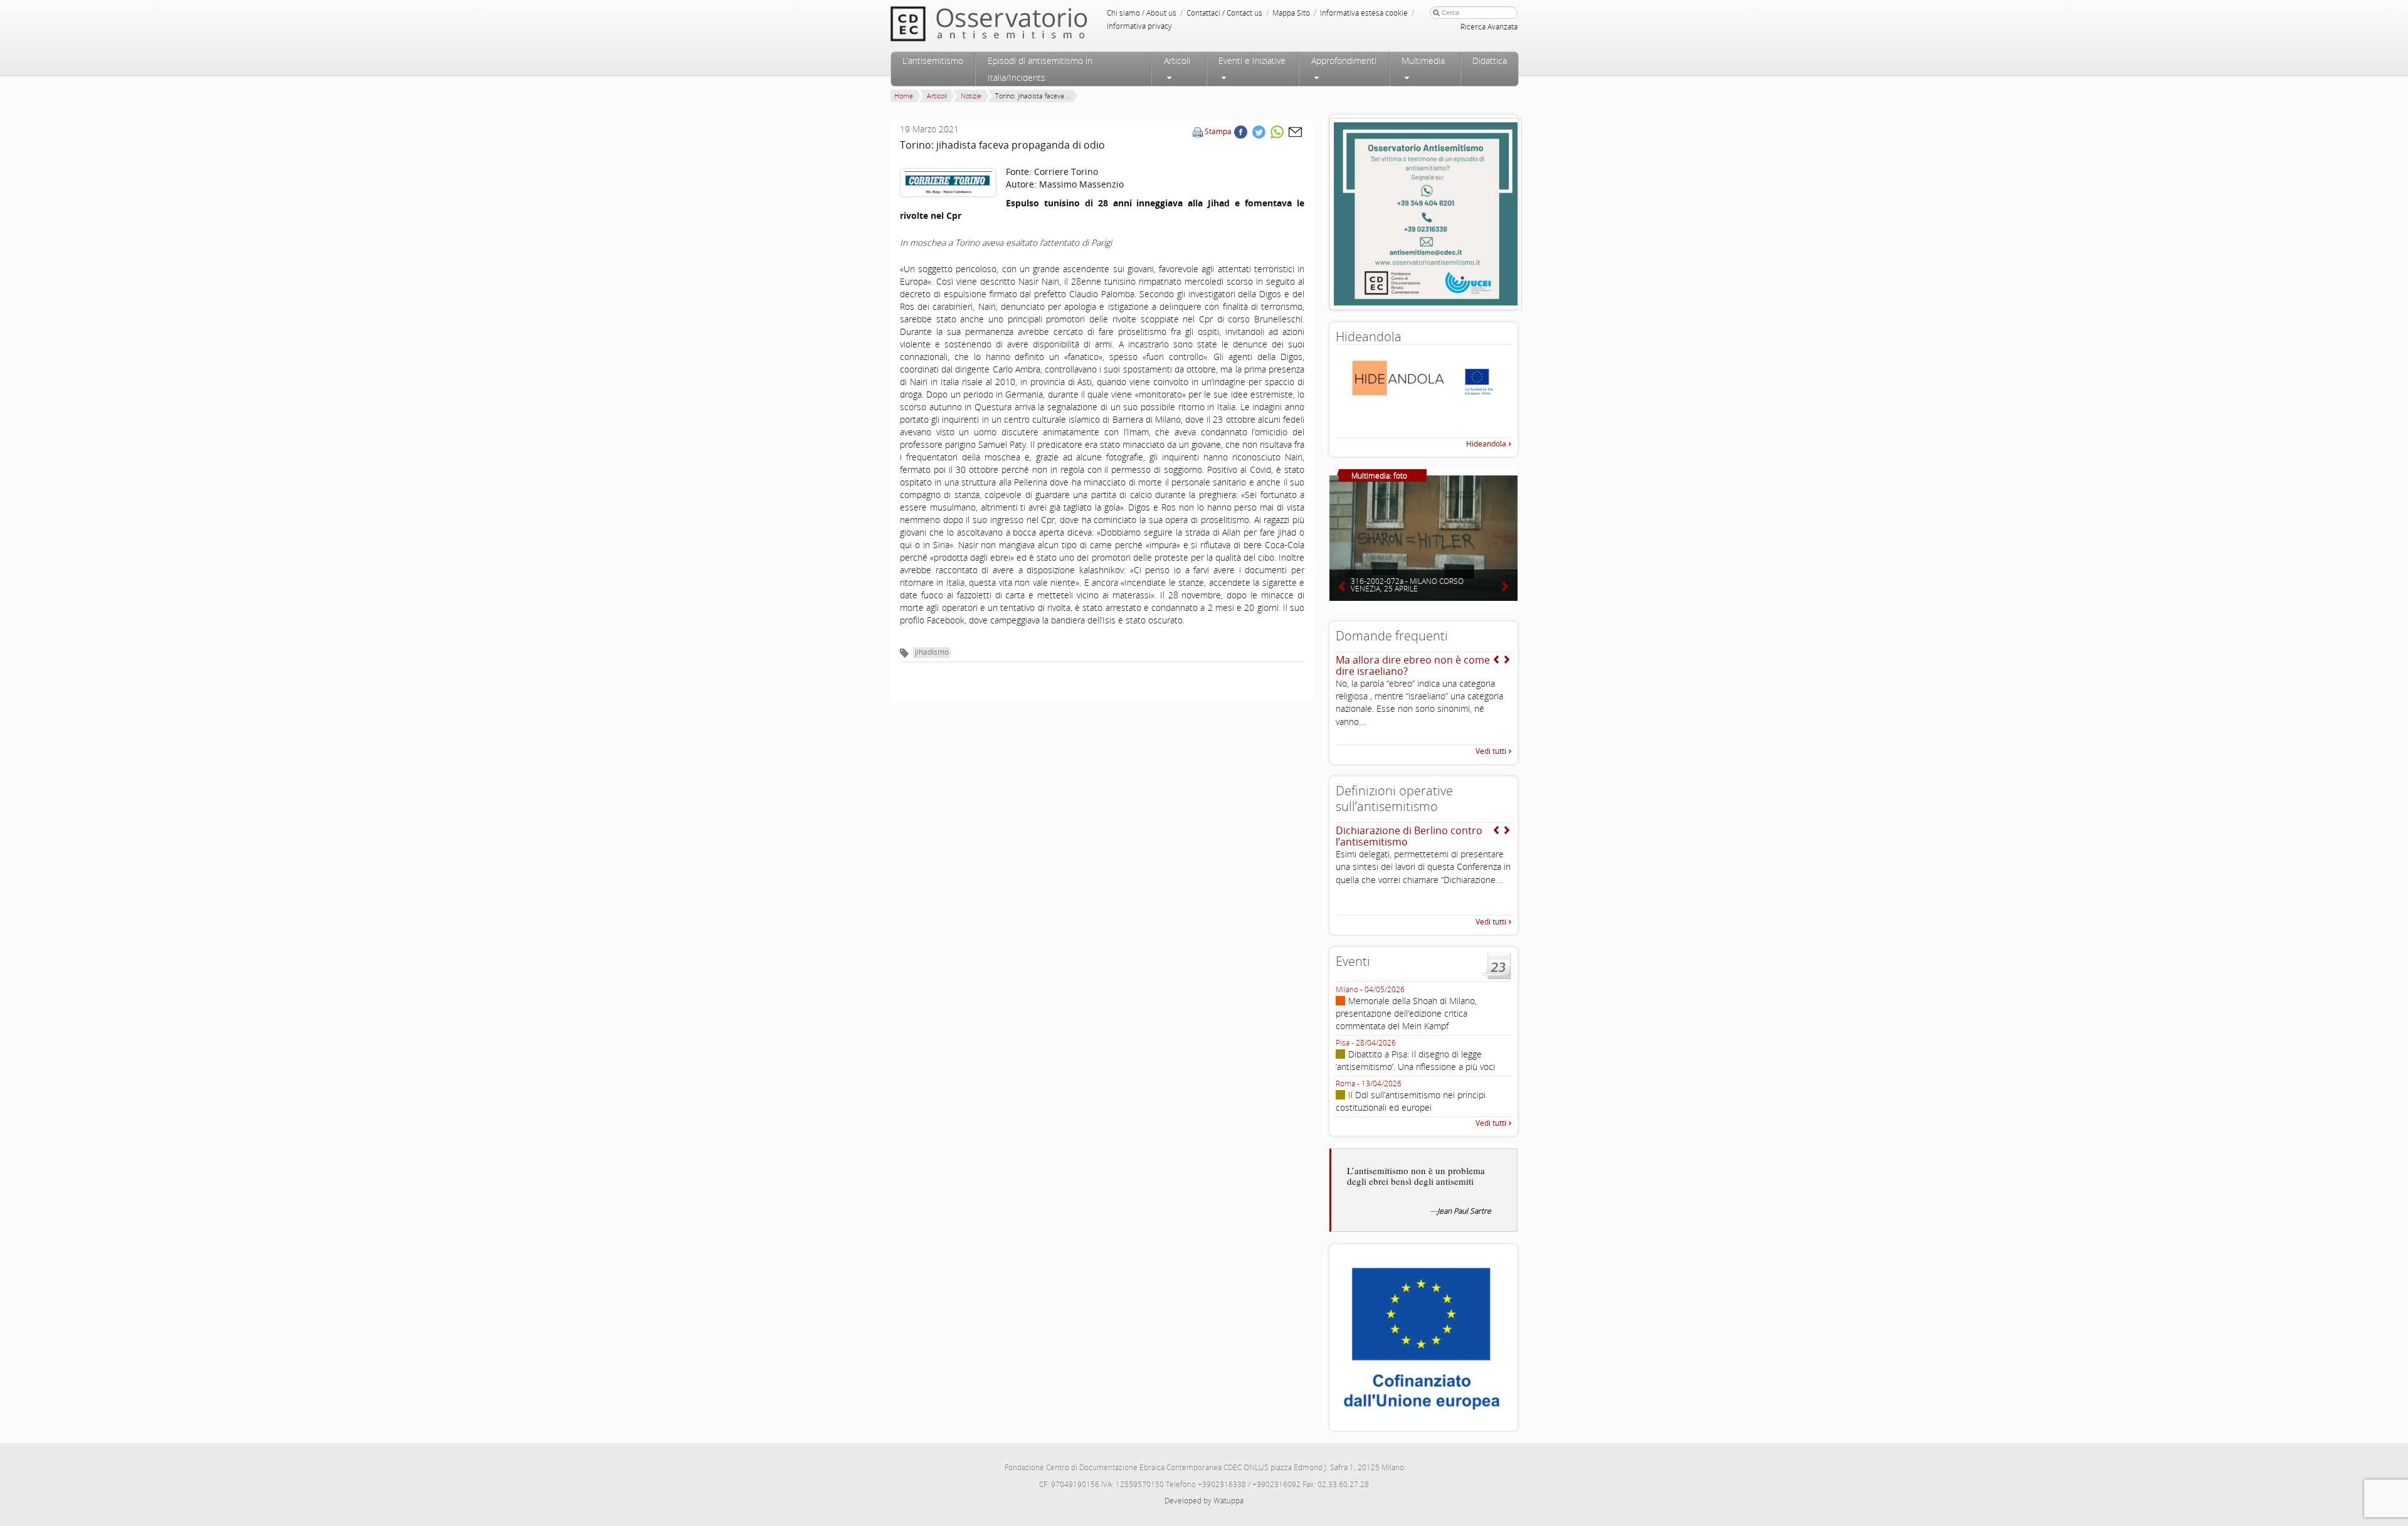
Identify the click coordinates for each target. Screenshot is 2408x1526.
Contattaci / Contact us (1224, 13)
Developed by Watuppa (1204, 1501)
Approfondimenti (1344, 61)
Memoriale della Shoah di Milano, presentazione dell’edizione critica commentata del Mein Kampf (1406, 1013)
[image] (948, 183)
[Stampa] (1198, 131)
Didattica (1490, 61)
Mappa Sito (1291, 13)
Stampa (1218, 131)
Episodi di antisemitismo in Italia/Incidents (1040, 69)
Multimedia (1423, 61)
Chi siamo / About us (1142, 13)
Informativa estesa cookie (1364, 13)
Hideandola (1486, 444)
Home (904, 96)
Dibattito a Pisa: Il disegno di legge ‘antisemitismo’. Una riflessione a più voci (1415, 1060)
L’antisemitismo (933, 61)
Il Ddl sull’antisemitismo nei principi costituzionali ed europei (1411, 1101)
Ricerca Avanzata (1489, 27)
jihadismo (932, 652)
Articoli (1177, 61)
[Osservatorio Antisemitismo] (1015, 24)
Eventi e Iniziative (1252, 61)
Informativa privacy (1139, 26)
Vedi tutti (1491, 751)
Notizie (971, 96)
